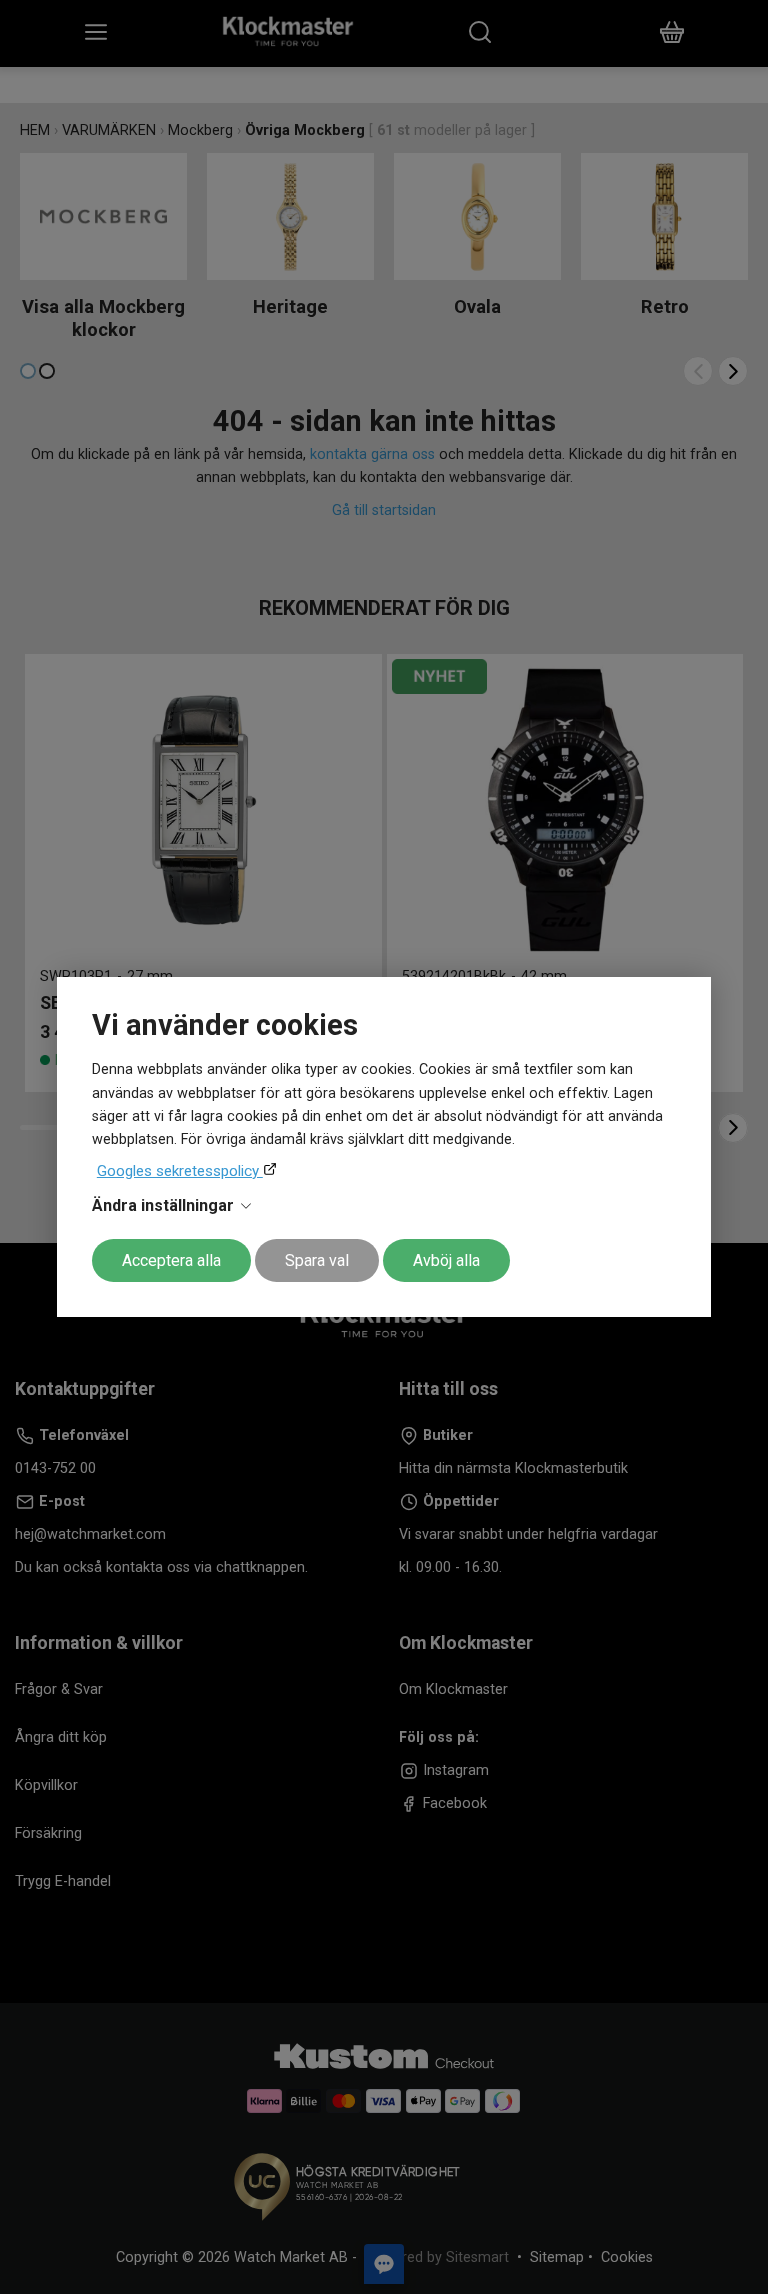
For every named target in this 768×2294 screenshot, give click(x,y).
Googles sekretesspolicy (180, 1171)
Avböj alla (446, 1260)
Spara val (317, 1260)
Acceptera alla (171, 1260)
